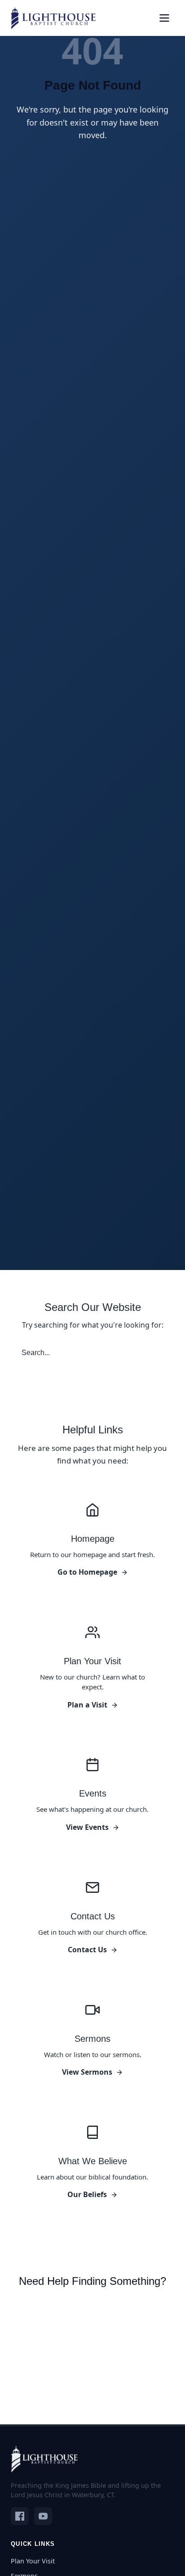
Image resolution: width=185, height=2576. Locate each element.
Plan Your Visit (33, 2561)
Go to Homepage (87, 1572)
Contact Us (87, 1950)
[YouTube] (43, 2516)
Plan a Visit (87, 1705)
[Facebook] (20, 2516)
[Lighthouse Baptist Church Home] (53, 18)
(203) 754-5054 (55, 2352)
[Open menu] (164, 18)
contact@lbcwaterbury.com (77, 2370)
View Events (87, 1827)
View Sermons (87, 2072)
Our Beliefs (87, 2194)
